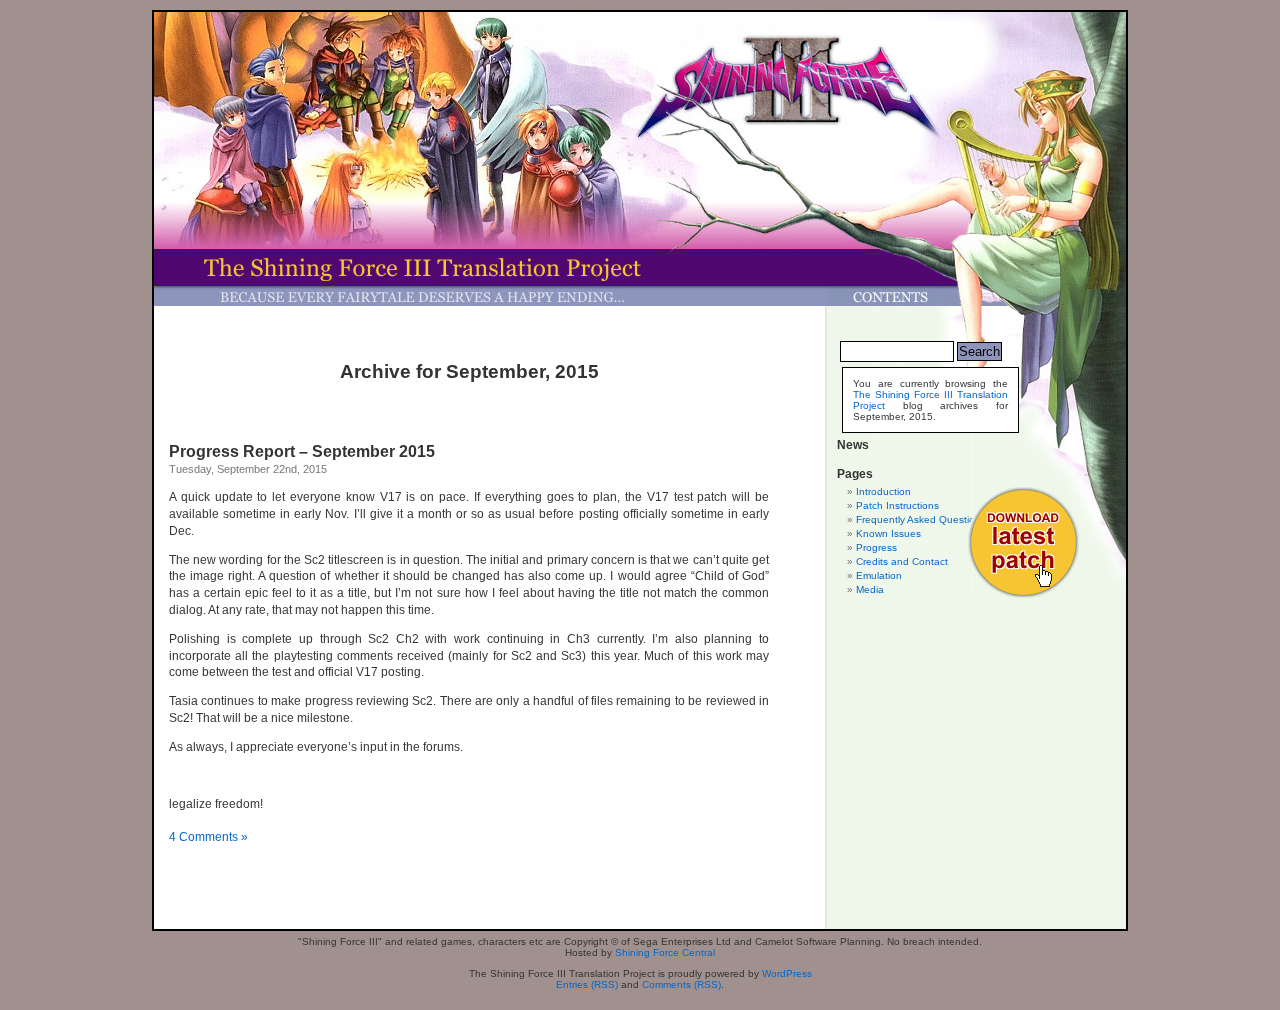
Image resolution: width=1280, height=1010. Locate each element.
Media (870, 589)
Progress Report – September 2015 (302, 451)
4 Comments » (208, 837)
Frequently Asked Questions (921, 519)
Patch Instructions (897, 505)
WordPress (787, 973)
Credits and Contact (902, 561)
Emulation (879, 575)
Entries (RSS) (587, 984)
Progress (876, 547)
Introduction (883, 491)
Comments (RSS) (681, 984)
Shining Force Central (665, 952)
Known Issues (888, 533)
